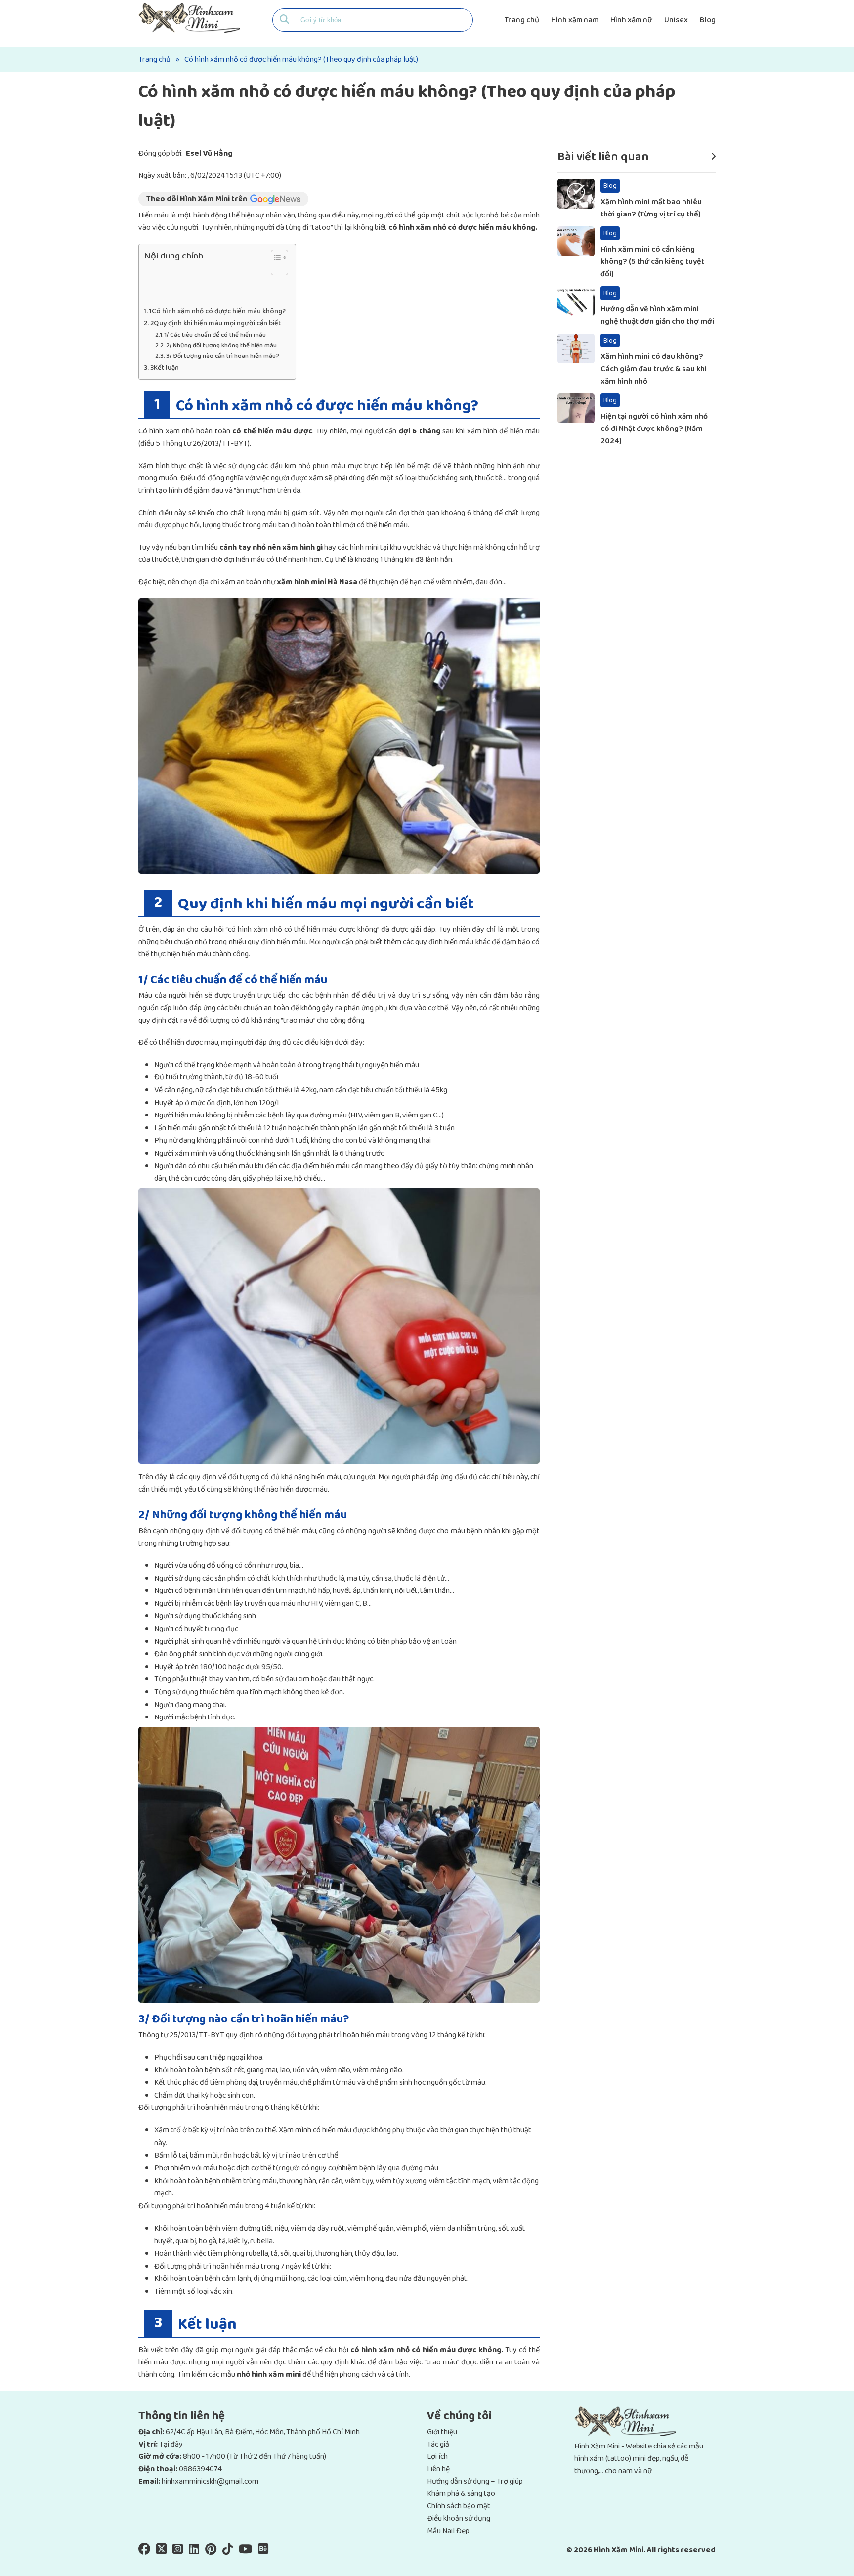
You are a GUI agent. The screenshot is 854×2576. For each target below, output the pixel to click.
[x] (161, 2551)
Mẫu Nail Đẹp (448, 2531)
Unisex (676, 20)
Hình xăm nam (575, 20)
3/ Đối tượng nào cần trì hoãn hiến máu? (223, 356)
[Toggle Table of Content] (275, 267)
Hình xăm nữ (631, 20)
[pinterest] (211, 2551)
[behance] (263, 2551)
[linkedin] (194, 2551)
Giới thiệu (442, 2432)
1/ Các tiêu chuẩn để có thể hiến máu (215, 335)
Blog (708, 20)
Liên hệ (438, 2469)
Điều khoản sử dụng (459, 2518)
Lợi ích (437, 2457)
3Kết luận (165, 368)
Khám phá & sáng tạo (461, 2494)
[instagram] (178, 2551)
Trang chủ (522, 20)
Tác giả (438, 2444)
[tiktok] (228, 2551)
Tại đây (171, 2444)
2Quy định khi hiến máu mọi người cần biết (215, 323)
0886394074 (200, 2469)
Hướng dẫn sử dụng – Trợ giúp (475, 2481)
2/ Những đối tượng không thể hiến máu (221, 346)
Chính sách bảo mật (459, 2506)
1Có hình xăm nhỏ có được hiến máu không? (217, 312)
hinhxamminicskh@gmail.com (210, 2481)
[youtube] (245, 2551)
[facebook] (144, 2551)
